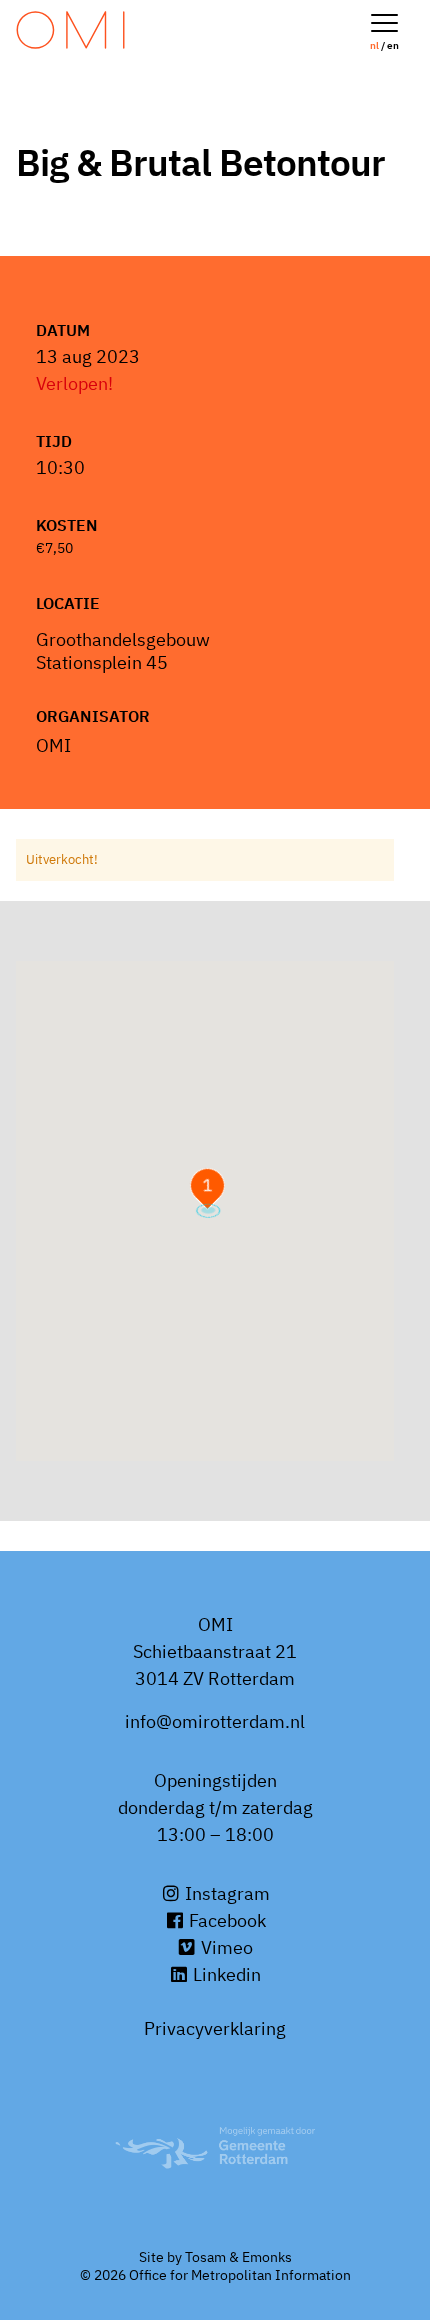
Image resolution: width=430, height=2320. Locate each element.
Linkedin (225, 1974)
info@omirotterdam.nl (215, 1721)
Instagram (225, 1893)
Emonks (267, 2257)
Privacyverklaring (215, 2028)
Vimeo (225, 1947)
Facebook (225, 1920)
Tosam (205, 2257)
